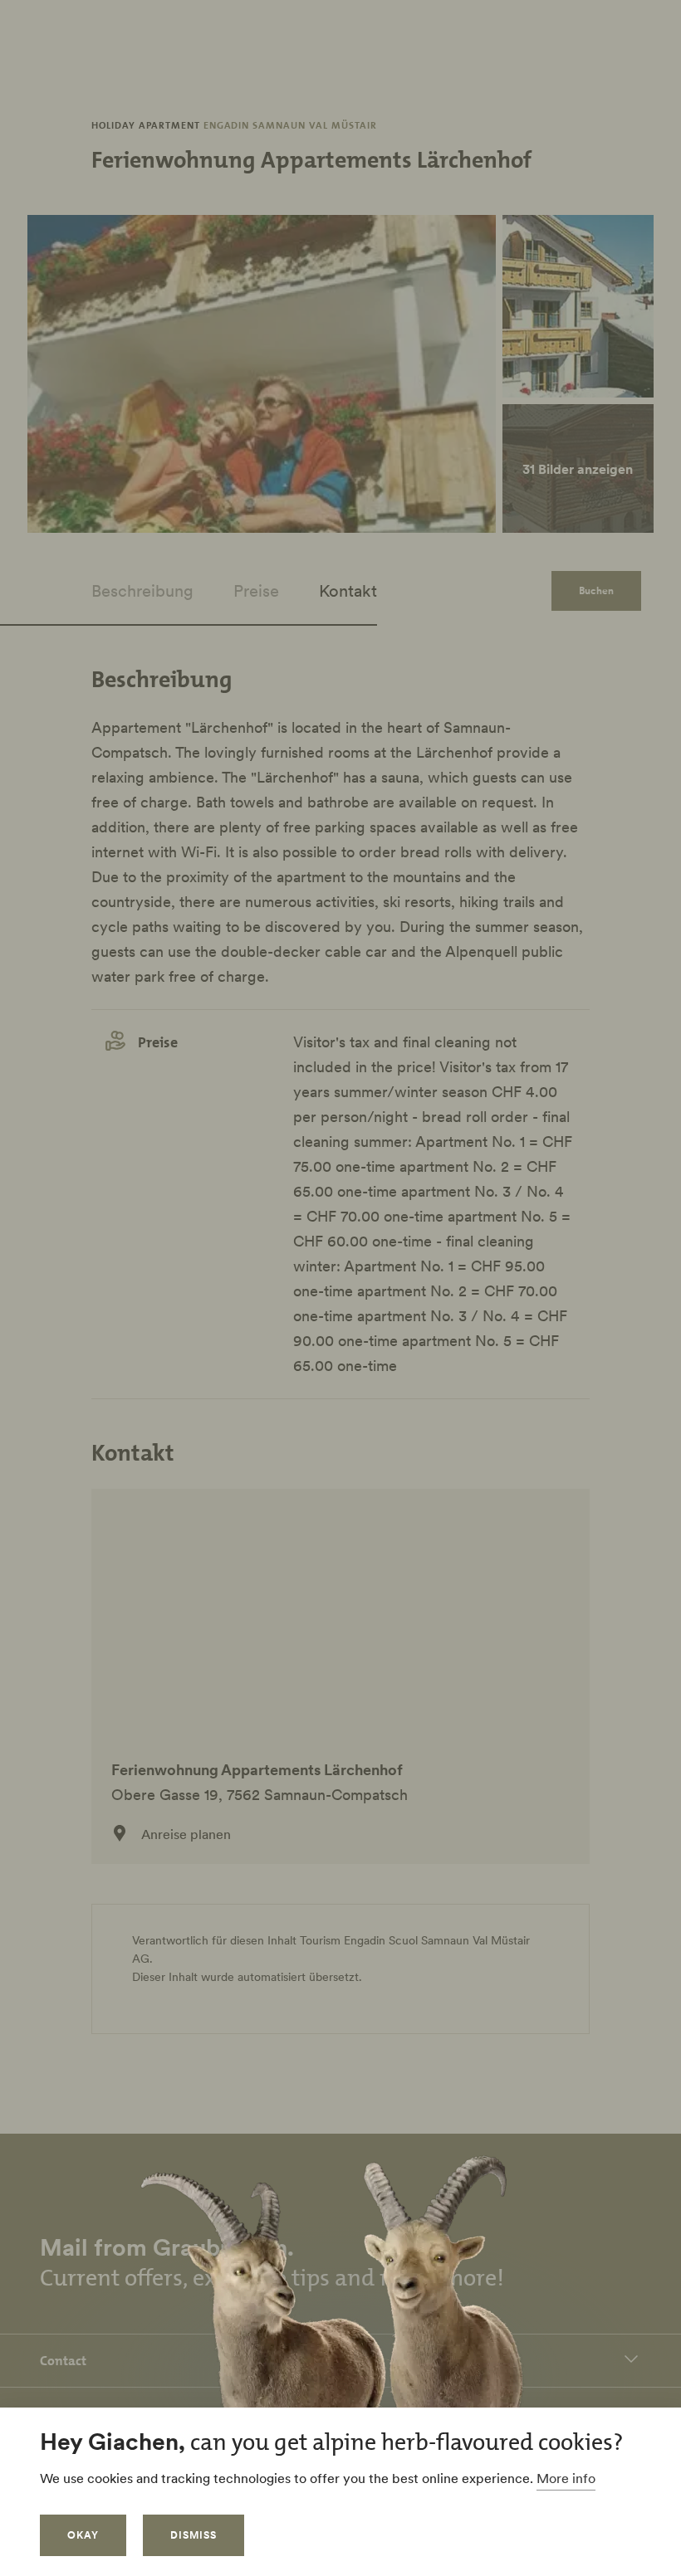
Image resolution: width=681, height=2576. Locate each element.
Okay (83, 2535)
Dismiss (194, 2535)
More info (566, 2478)
